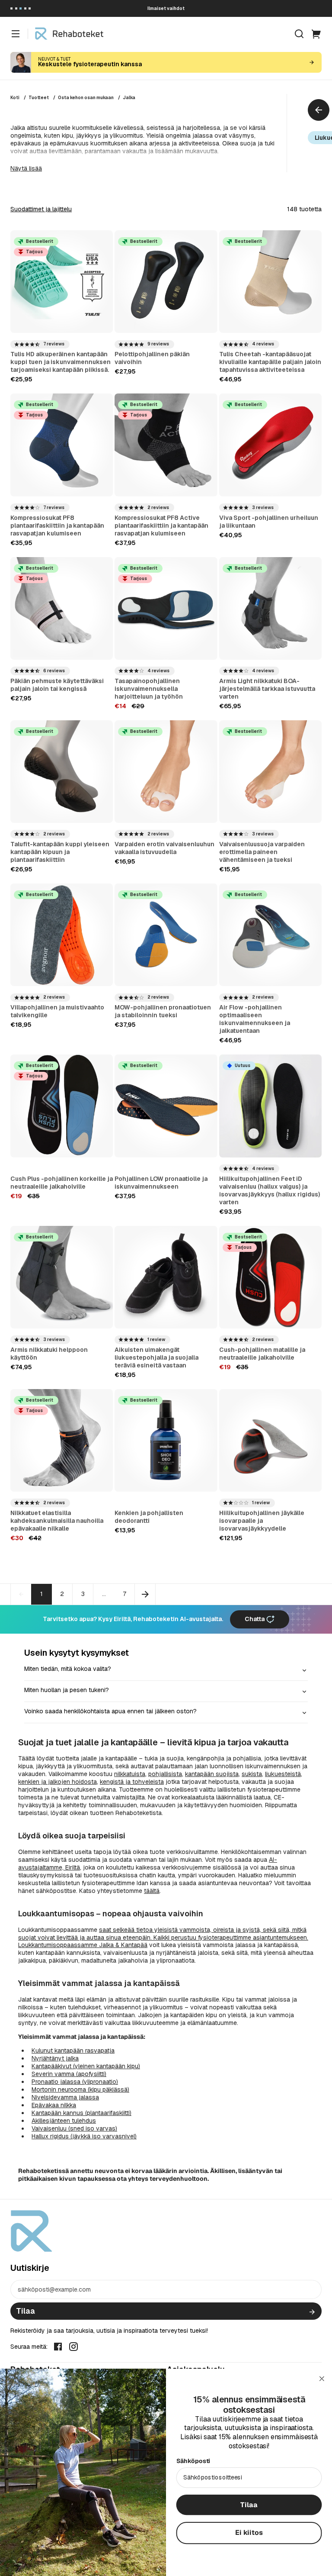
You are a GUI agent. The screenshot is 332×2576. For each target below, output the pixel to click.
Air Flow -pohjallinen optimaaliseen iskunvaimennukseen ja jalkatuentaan (255, 1019)
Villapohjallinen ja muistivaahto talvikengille (57, 1011)
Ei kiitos (249, 2532)
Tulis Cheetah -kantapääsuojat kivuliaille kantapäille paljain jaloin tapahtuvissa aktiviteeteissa (270, 362)
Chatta (255, 1619)
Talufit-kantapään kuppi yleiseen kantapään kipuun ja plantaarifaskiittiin (60, 852)
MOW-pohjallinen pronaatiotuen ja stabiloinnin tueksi (163, 1011)
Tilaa (26, 2311)
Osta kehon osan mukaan (86, 98)
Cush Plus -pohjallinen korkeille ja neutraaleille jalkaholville (62, 1183)
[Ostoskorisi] (316, 34)
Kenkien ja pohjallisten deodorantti (149, 1517)
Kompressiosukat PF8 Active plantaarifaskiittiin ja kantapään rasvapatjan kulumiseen (161, 526)
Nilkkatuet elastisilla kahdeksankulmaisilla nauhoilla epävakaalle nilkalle (57, 1521)
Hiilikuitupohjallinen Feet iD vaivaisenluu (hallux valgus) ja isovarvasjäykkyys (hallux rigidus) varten (270, 1190)
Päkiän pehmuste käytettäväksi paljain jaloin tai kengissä (57, 685)
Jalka (129, 98)
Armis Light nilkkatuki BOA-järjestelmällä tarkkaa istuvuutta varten (267, 689)
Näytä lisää (26, 168)
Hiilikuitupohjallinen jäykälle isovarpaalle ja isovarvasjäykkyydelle (262, 1521)
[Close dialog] (322, 2379)
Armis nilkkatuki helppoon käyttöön (49, 1354)
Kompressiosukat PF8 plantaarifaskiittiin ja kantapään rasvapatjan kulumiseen (57, 526)
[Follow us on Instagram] (73, 2346)
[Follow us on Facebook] (58, 2346)
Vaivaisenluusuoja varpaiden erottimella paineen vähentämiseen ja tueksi (262, 852)
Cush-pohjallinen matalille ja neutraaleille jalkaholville (262, 1354)
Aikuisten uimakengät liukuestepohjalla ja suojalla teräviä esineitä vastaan (156, 1357)
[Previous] (319, 110)
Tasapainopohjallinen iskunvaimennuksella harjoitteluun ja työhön (149, 689)
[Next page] (145, 1594)
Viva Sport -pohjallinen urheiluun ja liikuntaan (269, 522)
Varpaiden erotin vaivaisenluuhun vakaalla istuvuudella (164, 848)
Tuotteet (39, 98)
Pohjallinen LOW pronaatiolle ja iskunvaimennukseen (161, 1183)
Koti (15, 98)
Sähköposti (193, 2461)
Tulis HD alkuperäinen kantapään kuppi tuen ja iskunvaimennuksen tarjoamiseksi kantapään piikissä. (61, 362)
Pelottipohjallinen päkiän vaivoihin (152, 358)
